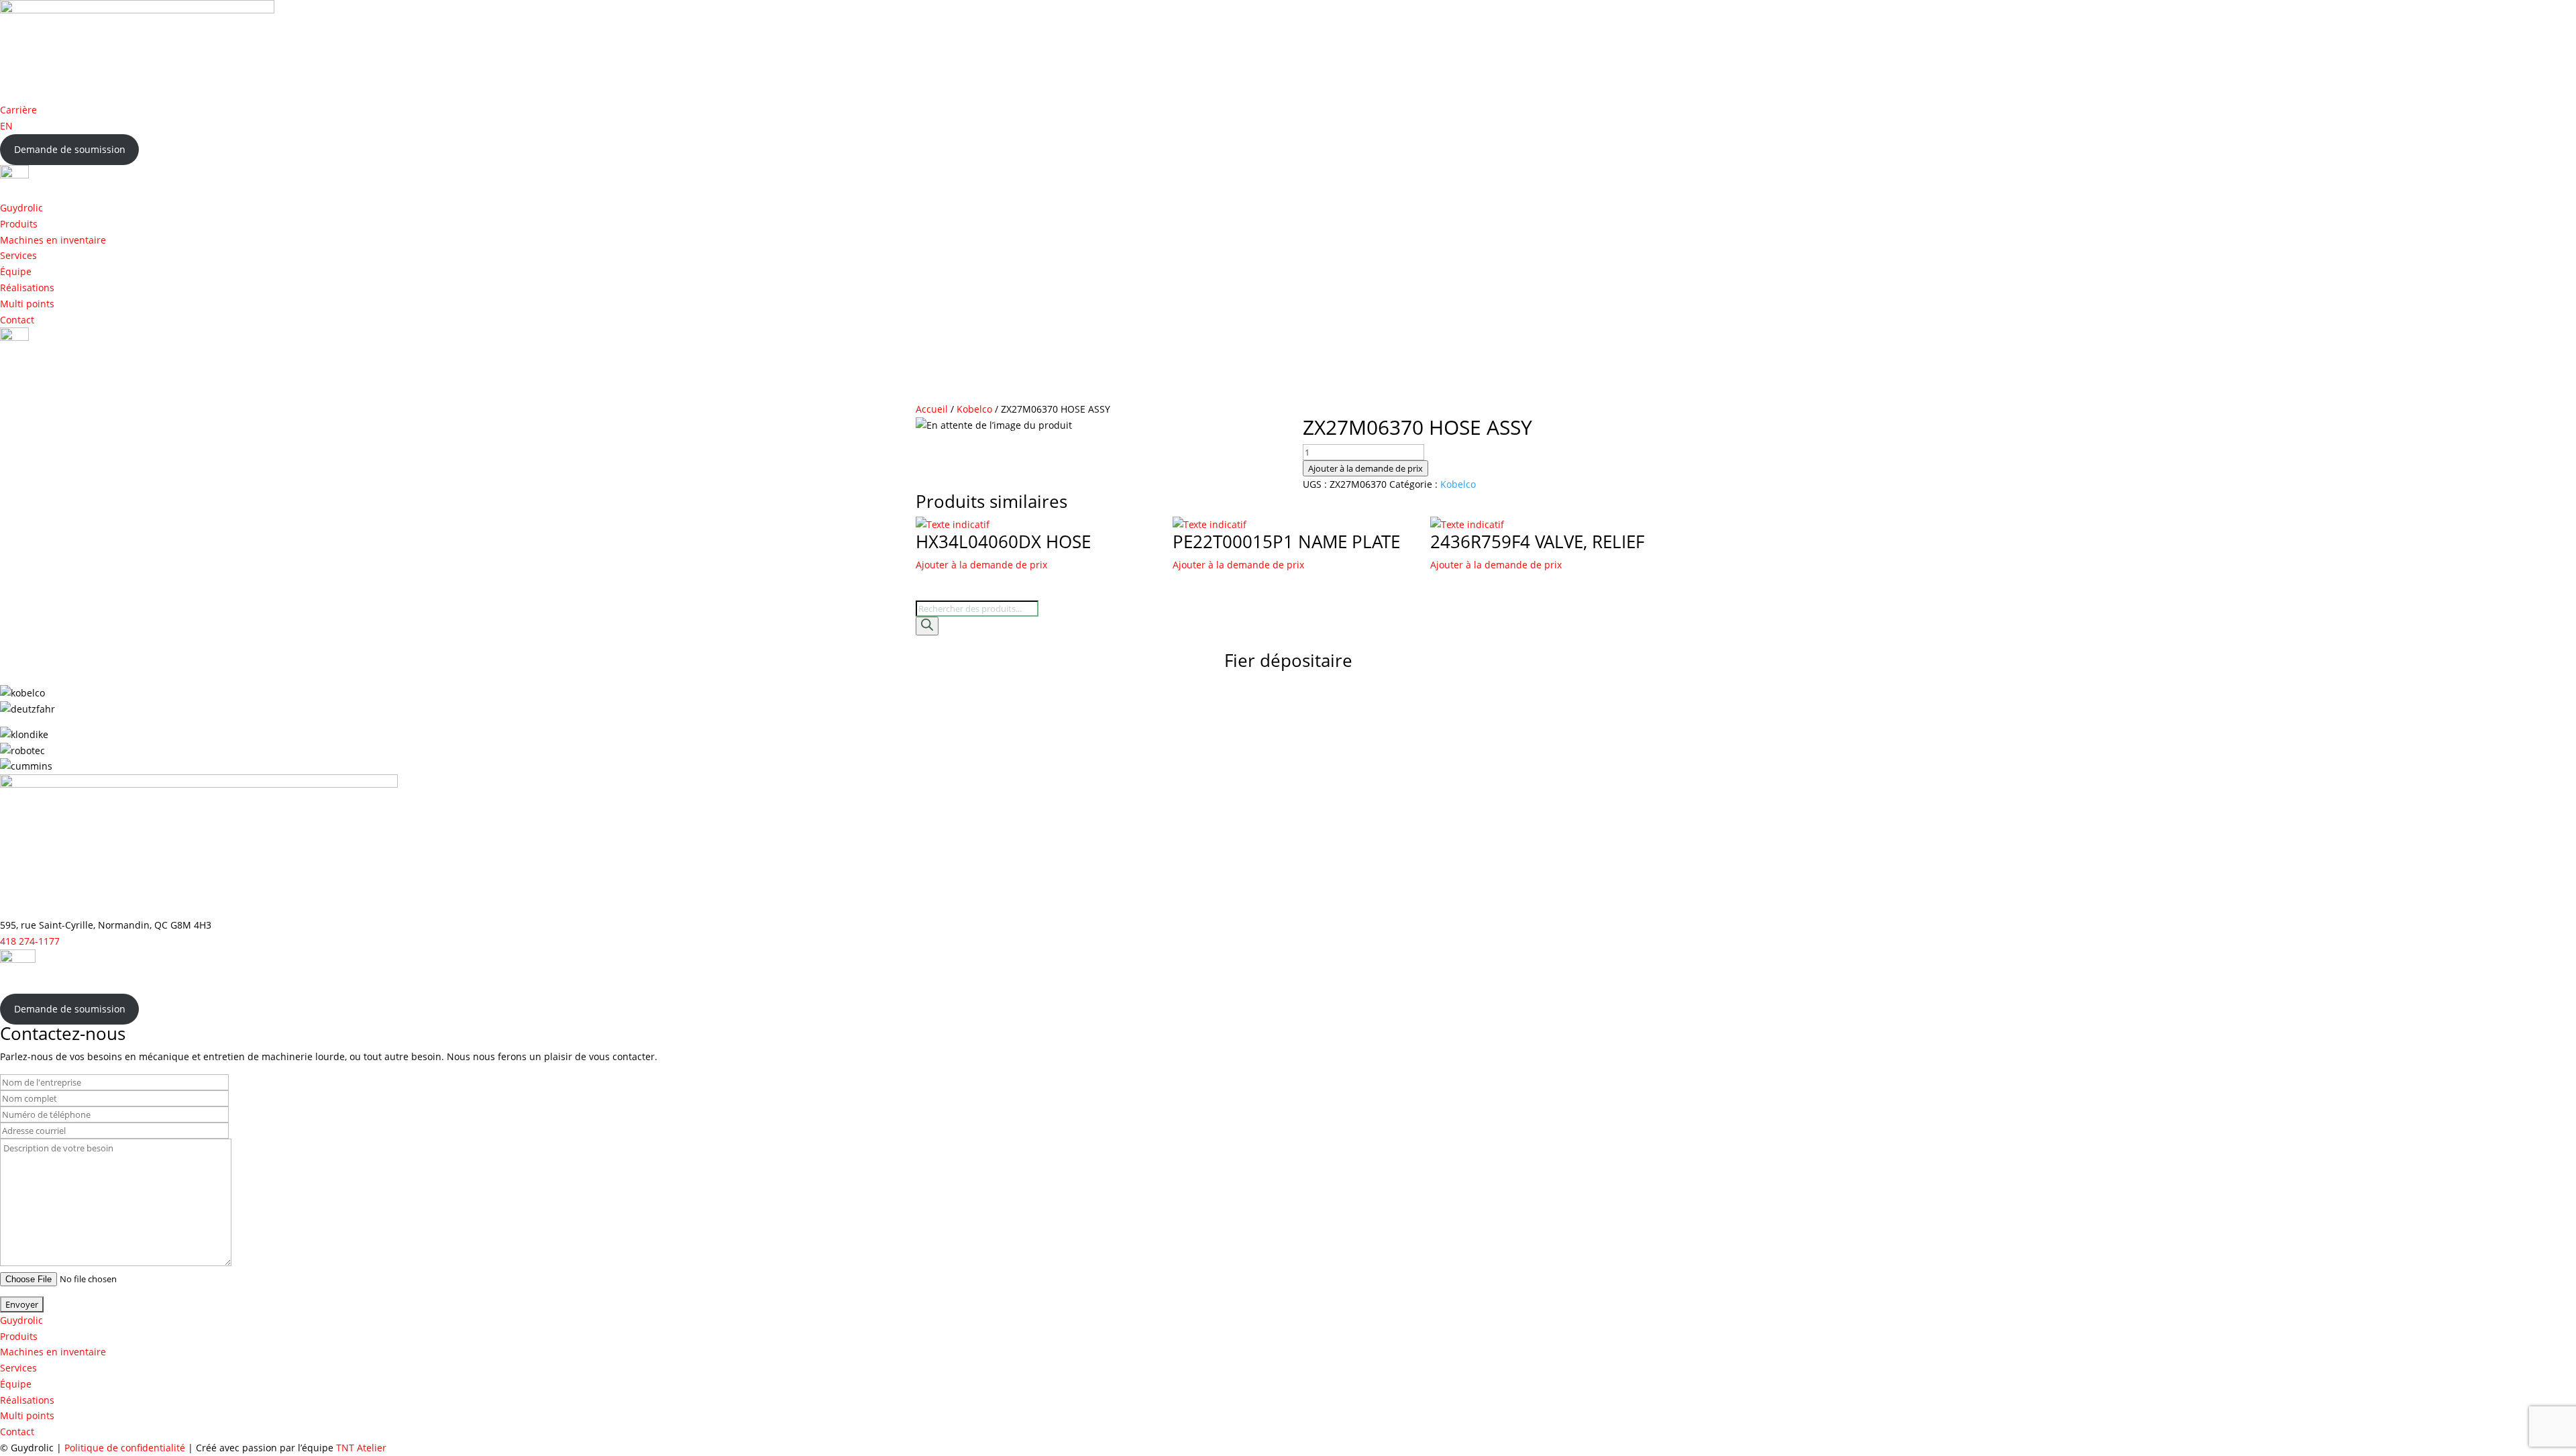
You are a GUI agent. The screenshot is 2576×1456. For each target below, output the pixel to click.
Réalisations (27, 288)
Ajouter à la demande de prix (1365, 468)
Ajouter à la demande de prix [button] (981, 565)
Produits (19, 224)
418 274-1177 (30, 941)
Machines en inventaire (53, 240)
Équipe (16, 271)
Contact (17, 320)
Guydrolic (21, 208)
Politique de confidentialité (125, 1448)
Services (18, 255)
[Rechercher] (927, 626)
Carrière (18, 110)
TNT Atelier (361, 1448)
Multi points (27, 304)
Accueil (932, 409)
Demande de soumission (70, 149)
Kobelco (974, 409)
